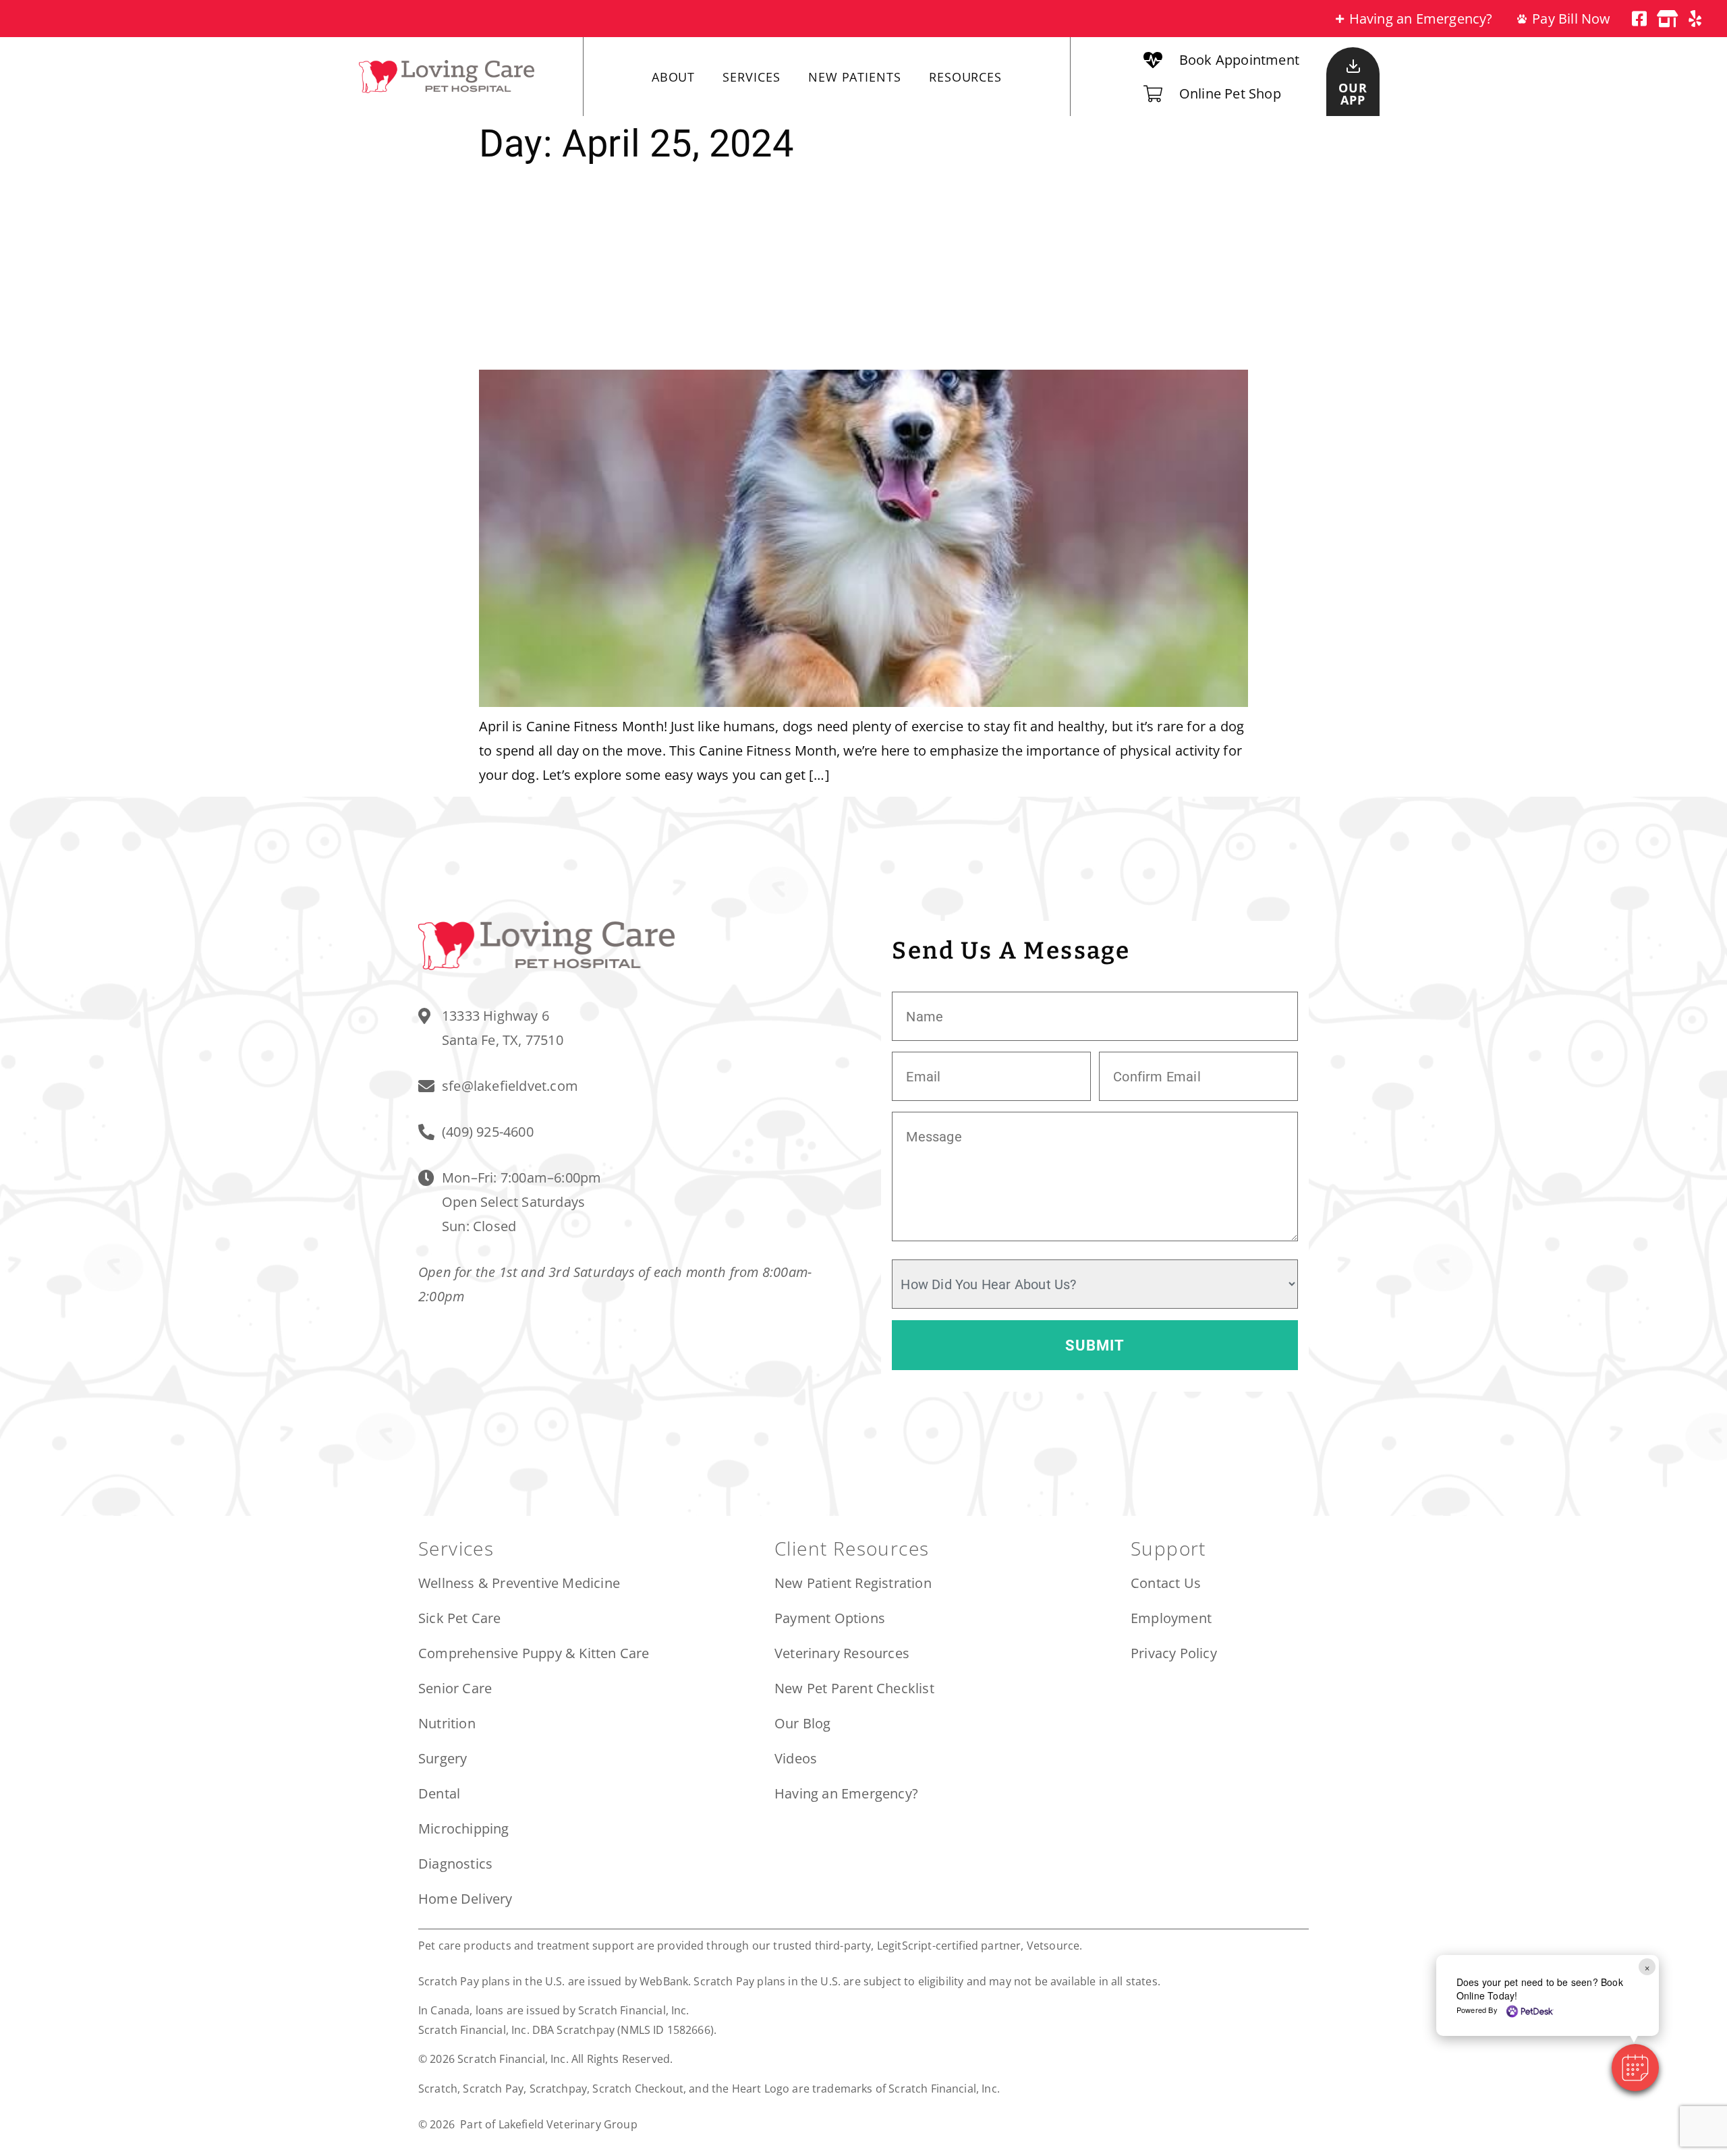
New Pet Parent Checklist (854, 1688)
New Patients (855, 77)
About (674, 77)
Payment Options (830, 1618)
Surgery (443, 1758)
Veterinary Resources (842, 1653)
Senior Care (455, 1688)
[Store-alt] (1667, 19)
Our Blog (803, 1723)
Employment (1171, 1618)
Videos (796, 1758)
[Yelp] (1695, 19)
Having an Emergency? (846, 1793)
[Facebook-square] (1640, 19)
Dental (439, 1793)
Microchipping (464, 1828)
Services (751, 77)
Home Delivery (465, 1899)
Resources (965, 77)
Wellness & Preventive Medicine (519, 1583)
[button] (1635, 2068)
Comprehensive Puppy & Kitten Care (534, 1653)
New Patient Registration (853, 1583)
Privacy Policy (1174, 1653)
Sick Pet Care (460, 1618)
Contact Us (1166, 1583)
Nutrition (447, 1723)
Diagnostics (455, 1864)
